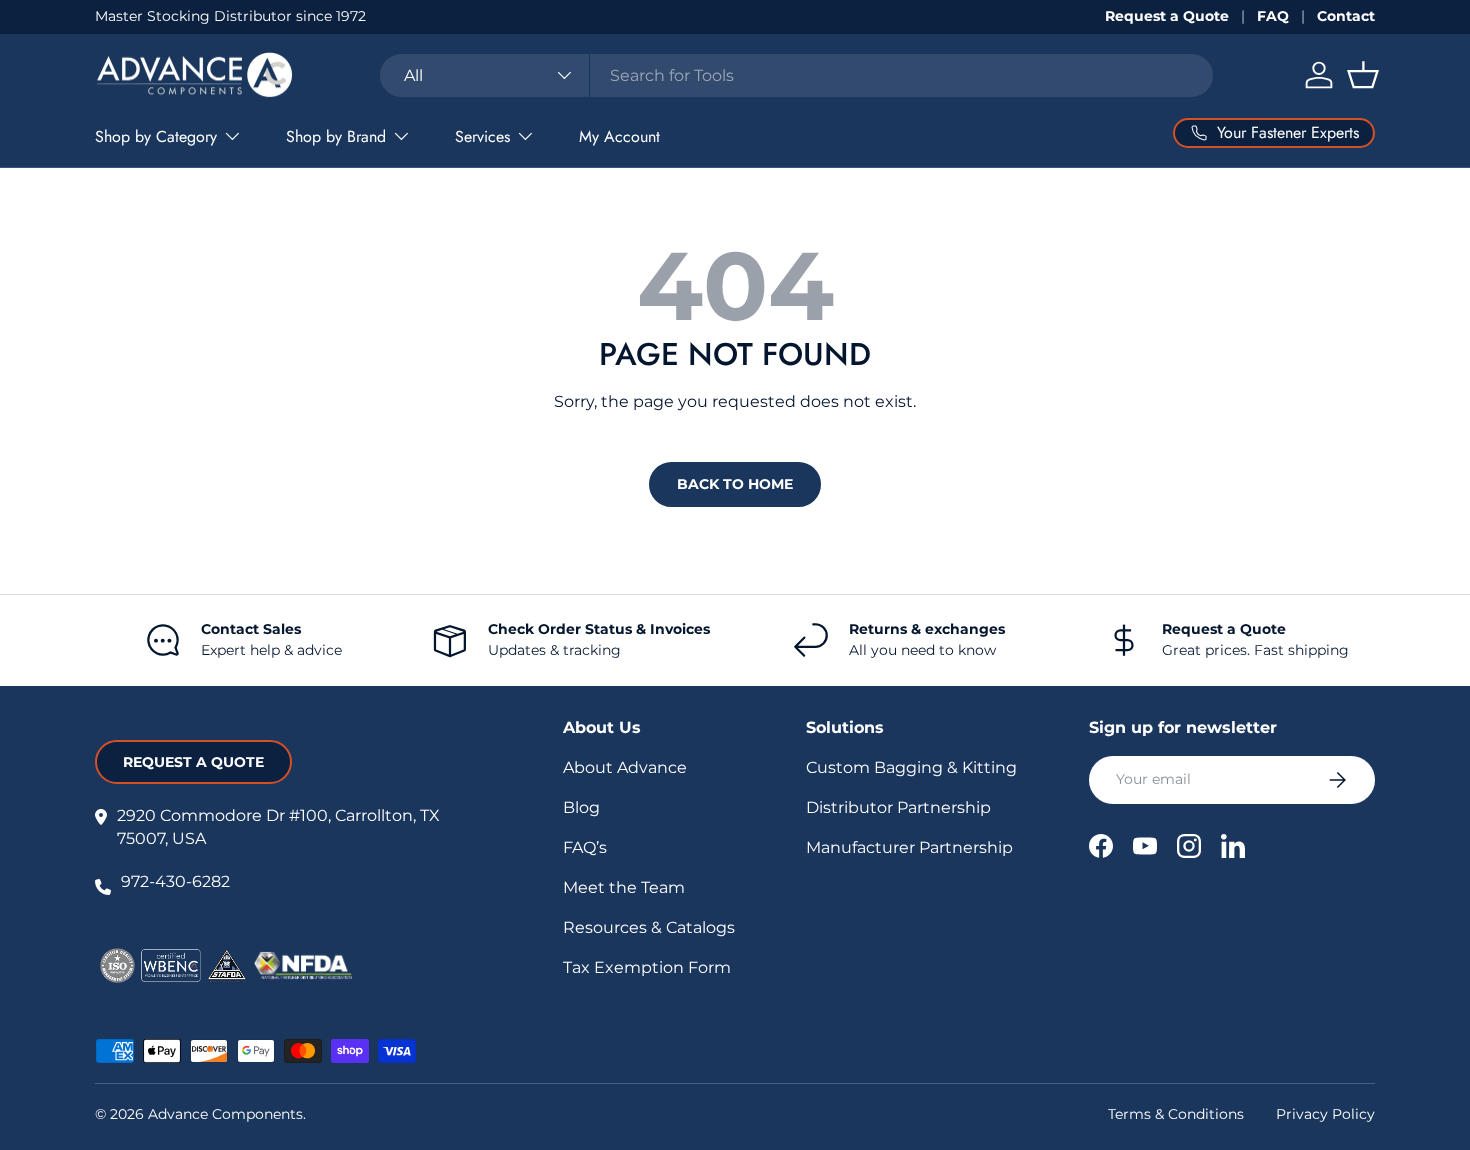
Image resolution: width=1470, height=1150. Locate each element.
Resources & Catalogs (649, 927)
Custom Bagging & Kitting (911, 767)
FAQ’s (585, 847)
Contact (1346, 16)
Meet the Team (624, 887)
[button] (1363, 75)
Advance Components (225, 1114)
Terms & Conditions (1176, 1114)
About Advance (625, 767)
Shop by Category (156, 136)
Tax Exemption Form (647, 967)
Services (482, 136)
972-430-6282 (175, 881)
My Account (619, 136)
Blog (581, 807)
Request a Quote (1167, 16)
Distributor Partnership (898, 807)
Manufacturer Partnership (909, 847)
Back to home (735, 484)
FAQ (1273, 16)
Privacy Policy (1325, 1114)
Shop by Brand (336, 136)
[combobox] (796, 75)
